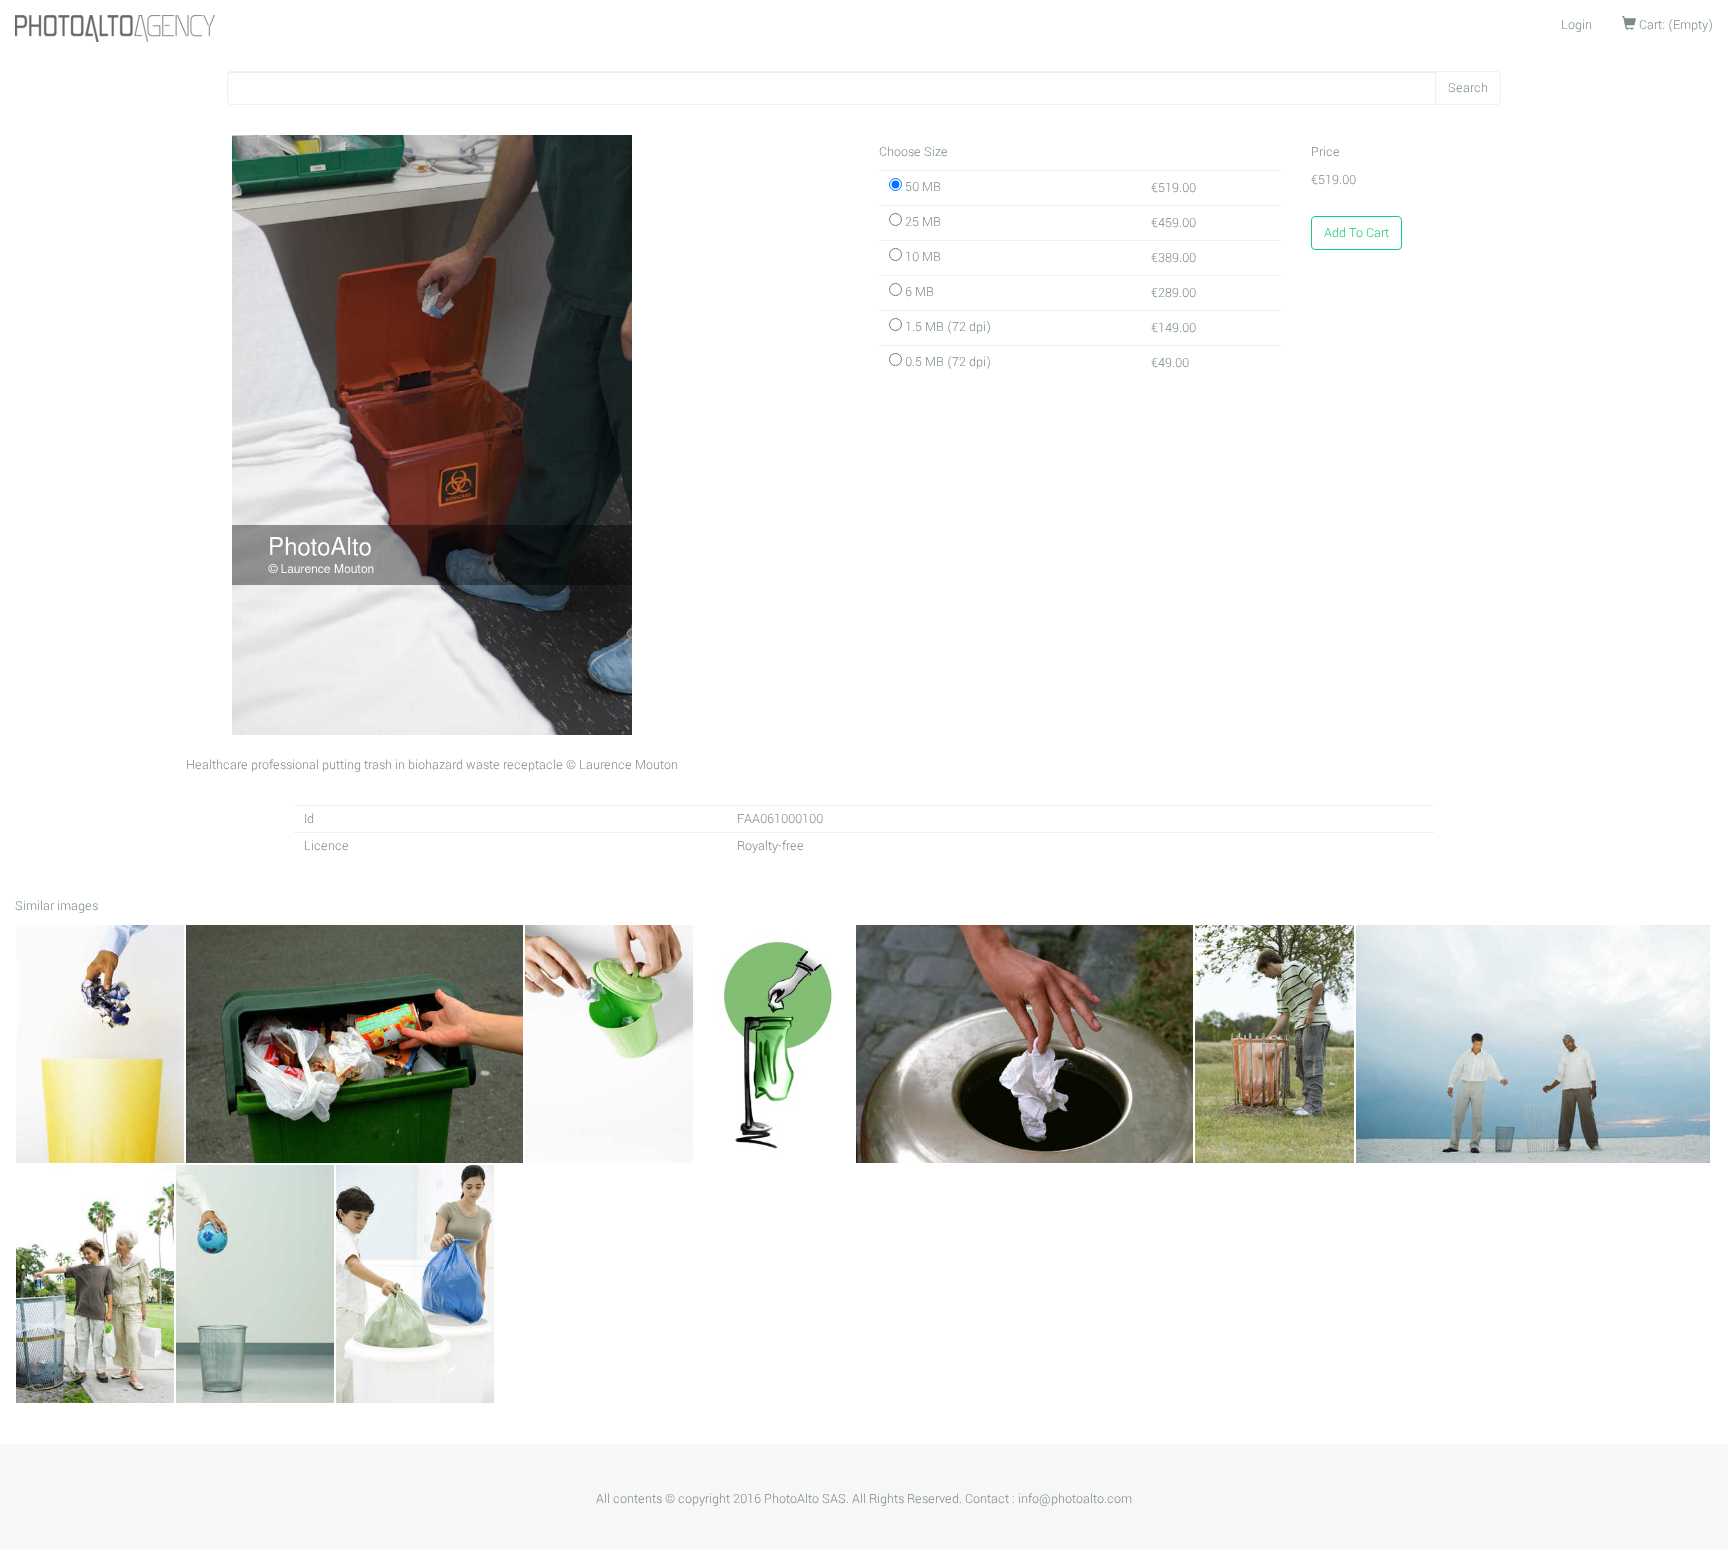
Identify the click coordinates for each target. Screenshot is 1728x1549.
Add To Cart (1356, 233)
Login (1576, 25)
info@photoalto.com (1075, 1499)
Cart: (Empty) (1674, 25)
